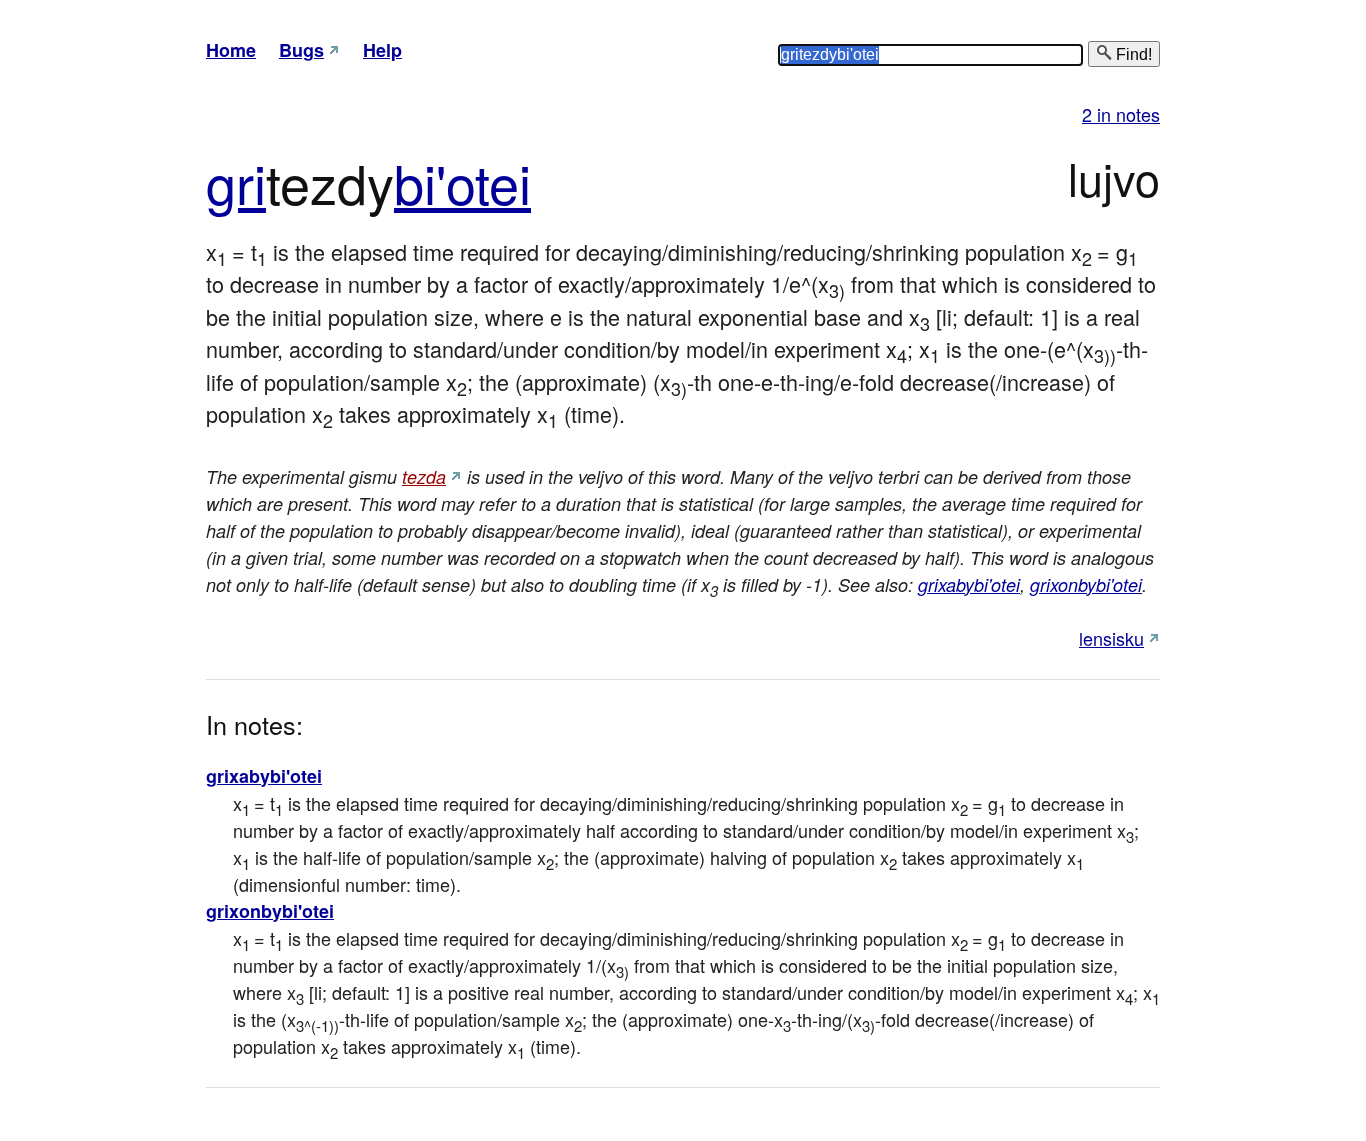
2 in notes (1121, 114)
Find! (1132, 54)
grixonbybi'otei (1086, 584)
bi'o (434, 181)
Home (231, 50)
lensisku (1111, 638)
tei (503, 181)
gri (236, 181)
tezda (424, 476)
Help (382, 50)
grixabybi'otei (969, 584)
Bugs (301, 50)
